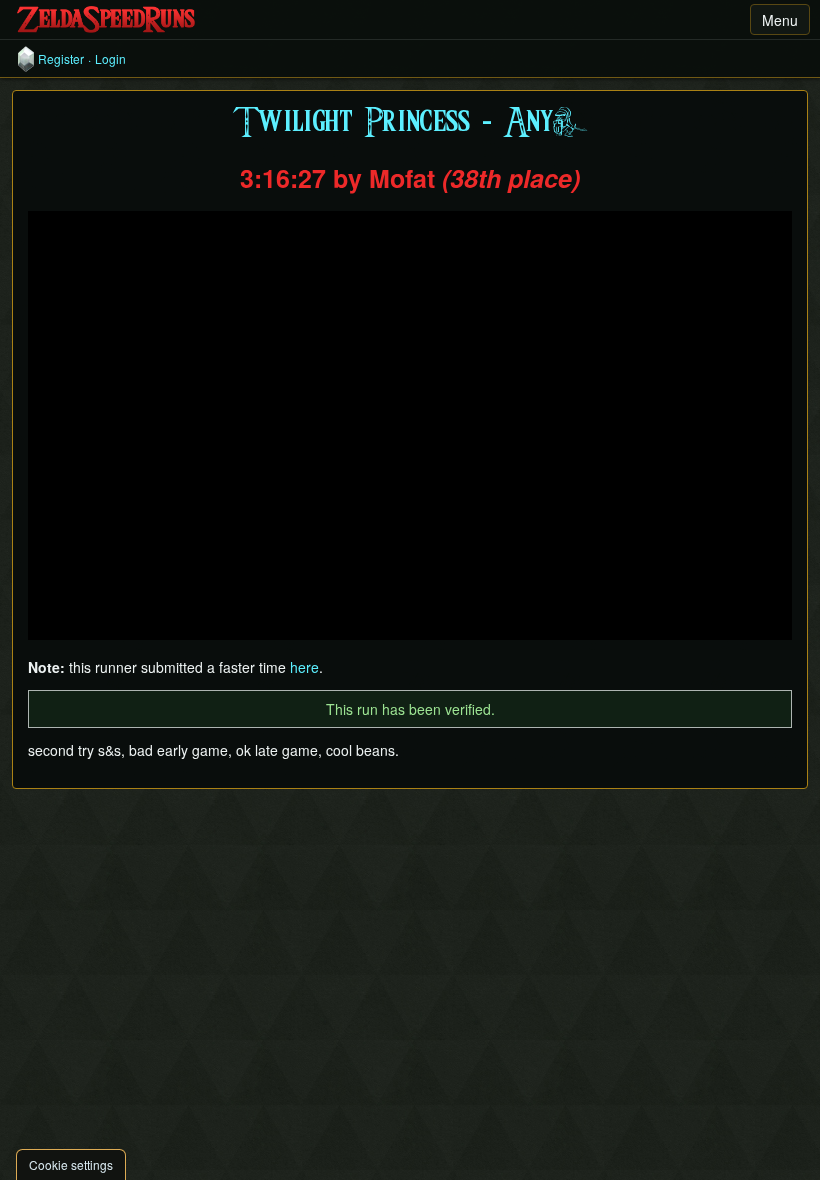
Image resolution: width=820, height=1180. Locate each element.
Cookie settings (71, 1164)
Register (61, 59)
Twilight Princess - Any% (410, 123)
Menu (780, 20)
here (304, 667)
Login (110, 59)
